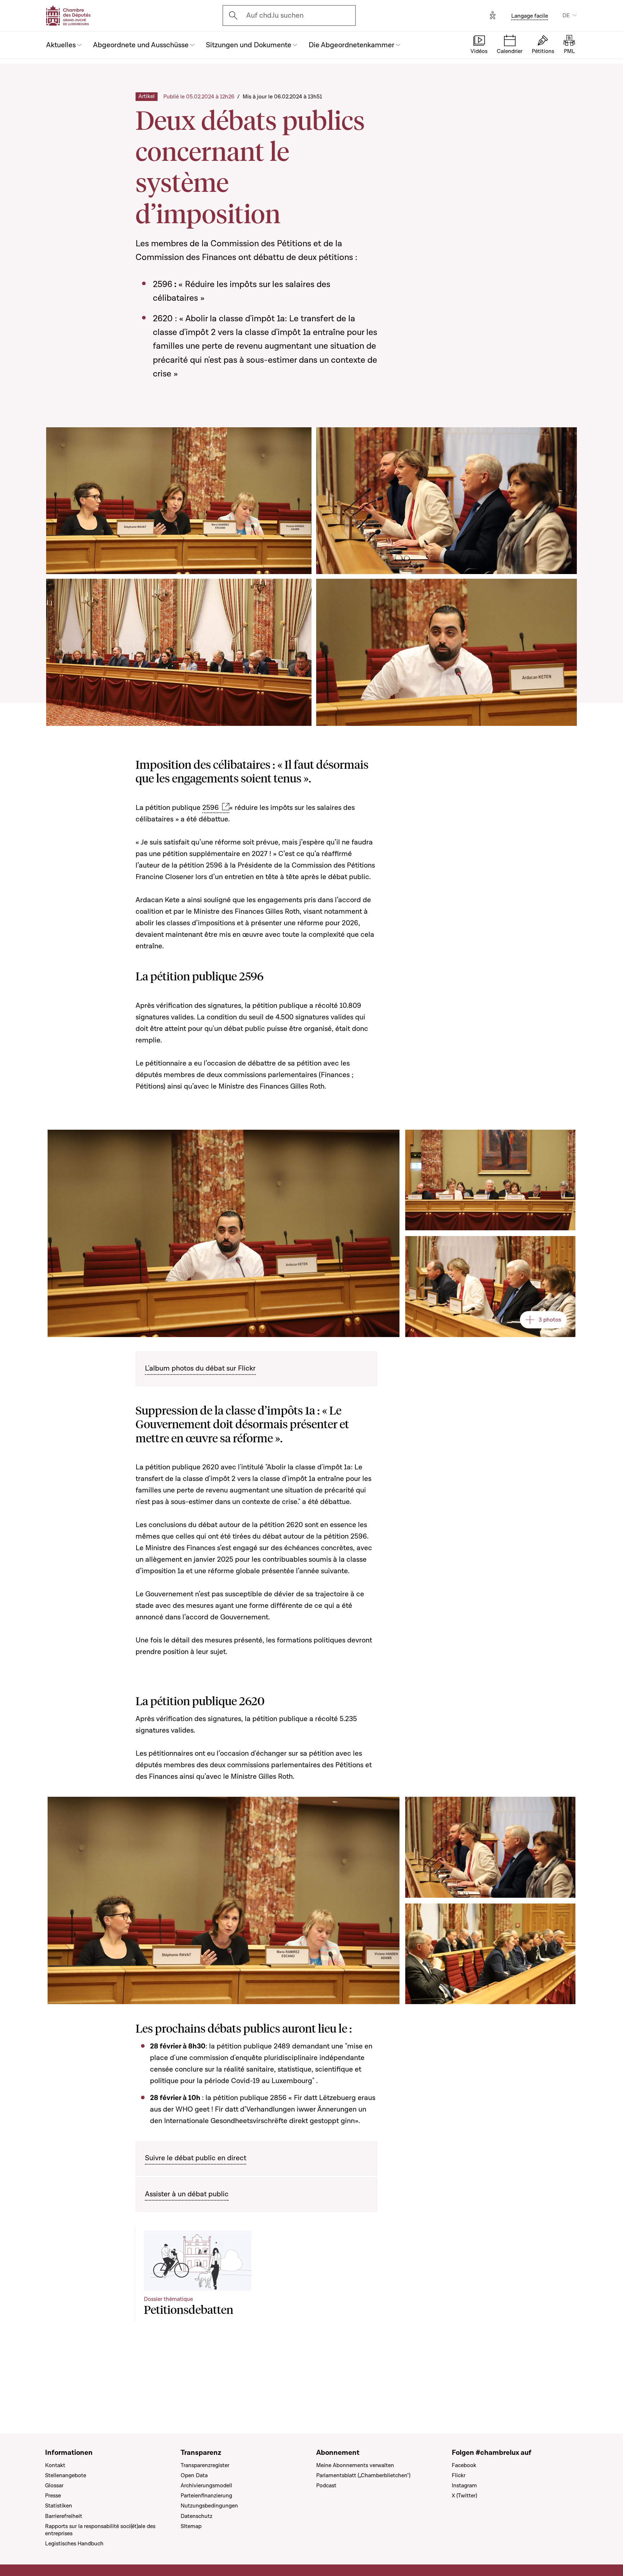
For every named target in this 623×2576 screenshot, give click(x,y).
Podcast (326, 2485)
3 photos (550, 1320)
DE (566, 16)
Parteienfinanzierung (206, 2496)
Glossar (54, 2485)
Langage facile (530, 16)
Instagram (464, 2485)
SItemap (191, 2526)
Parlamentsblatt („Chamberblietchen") (363, 2475)
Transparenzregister (205, 2465)
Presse (53, 2496)
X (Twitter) (464, 2496)
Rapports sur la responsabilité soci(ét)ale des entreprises (100, 2530)
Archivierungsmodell (206, 2485)
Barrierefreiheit (64, 2516)
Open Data (194, 2475)
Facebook (464, 2465)
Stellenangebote (66, 2475)
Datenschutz (196, 2516)
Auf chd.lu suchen (275, 16)
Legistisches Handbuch (74, 2544)
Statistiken (59, 2506)
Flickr (459, 2475)
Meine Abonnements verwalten (355, 2465)
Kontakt (55, 2465)
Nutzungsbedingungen (209, 2506)
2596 (211, 808)
